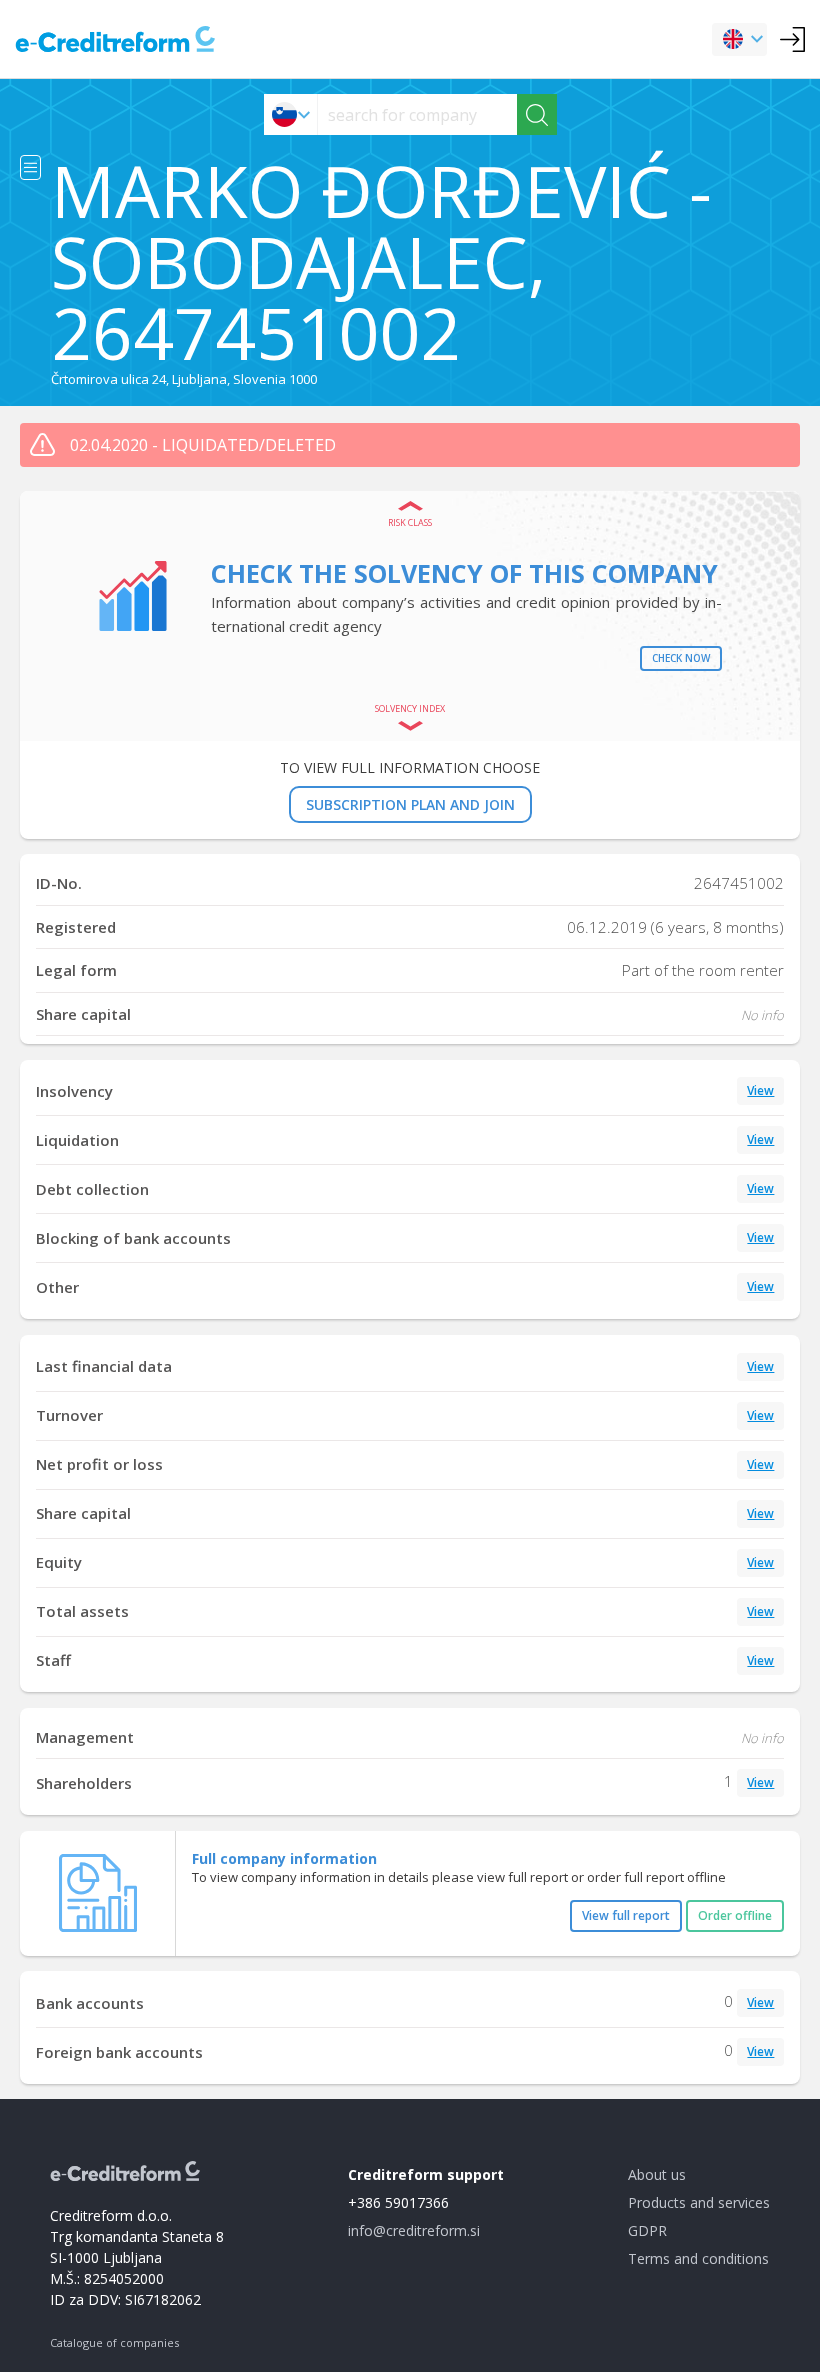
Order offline (735, 1915)
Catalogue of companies (114, 2342)
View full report (626, 1915)
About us (657, 2174)
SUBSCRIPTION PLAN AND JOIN (410, 804)
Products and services (699, 2202)
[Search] (537, 114)
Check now (681, 658)
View (760, 1090)
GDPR (647, 2230)
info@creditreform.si (414, 2230)
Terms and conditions (698, 2258)
